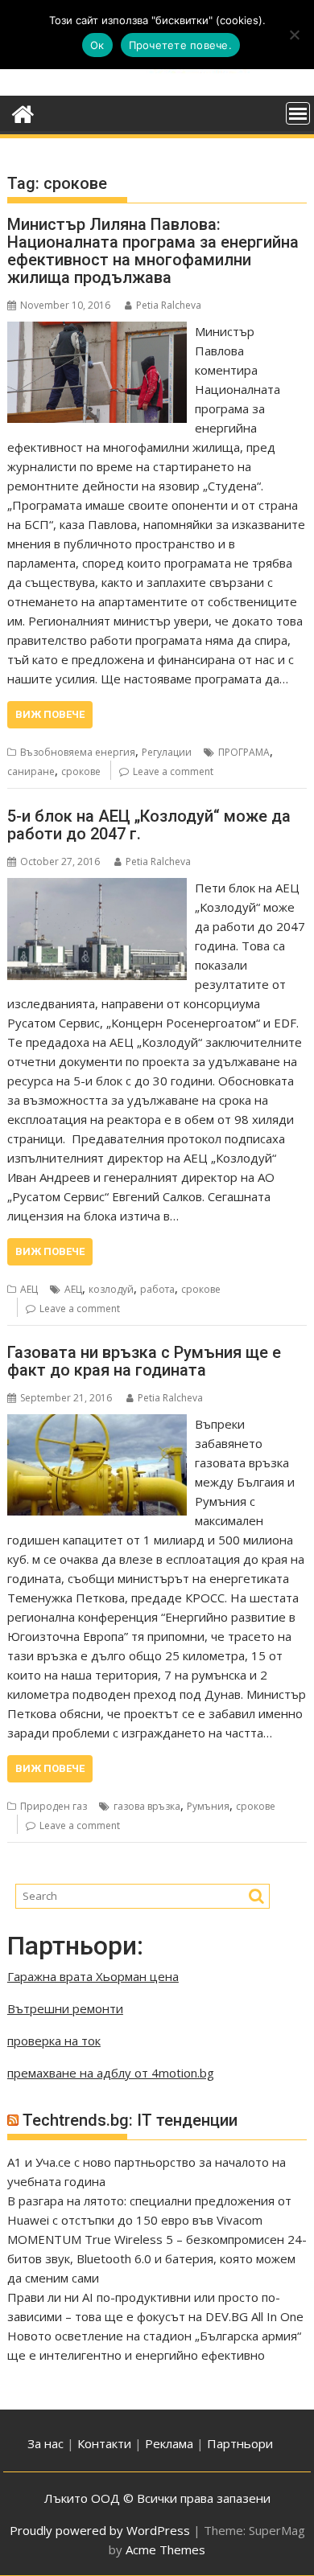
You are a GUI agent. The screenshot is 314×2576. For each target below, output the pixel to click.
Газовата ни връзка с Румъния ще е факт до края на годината (144, 1361)
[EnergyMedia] (23, 112)
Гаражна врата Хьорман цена (93, 1976)
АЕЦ (29, 1289)
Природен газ (54, 1806)
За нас (45, 2443)
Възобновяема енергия (78, 752)
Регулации (167, 752)
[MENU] (298, 113)
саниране (31, 771)
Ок (97, 45)
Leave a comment (173, 771)
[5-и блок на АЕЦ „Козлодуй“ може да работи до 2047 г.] (97, 888)
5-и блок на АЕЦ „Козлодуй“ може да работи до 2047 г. (149, 825)
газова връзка (147, 1806)
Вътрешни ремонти (65, 2008)
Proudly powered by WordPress (100, 2530)
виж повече (50, 714)
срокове (81, 771)
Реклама (169, 2443)
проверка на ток (54, 2041)
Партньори (240, 2443)
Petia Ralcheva (169, 305)
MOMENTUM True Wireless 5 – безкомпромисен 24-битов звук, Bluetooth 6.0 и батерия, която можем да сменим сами (157, 2258)
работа (157, 1289)
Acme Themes (165, 2549)
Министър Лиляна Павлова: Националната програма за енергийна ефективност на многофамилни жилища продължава (153, 251)
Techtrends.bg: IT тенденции (130, 2120)
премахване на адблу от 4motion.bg (111, 2073)
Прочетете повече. (180, 45)
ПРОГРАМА (244, 752)
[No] (294, 35)
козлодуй (111, 1289)
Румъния (208, 1806)
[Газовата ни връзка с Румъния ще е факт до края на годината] (97, 1424)
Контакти (106, 2443)
